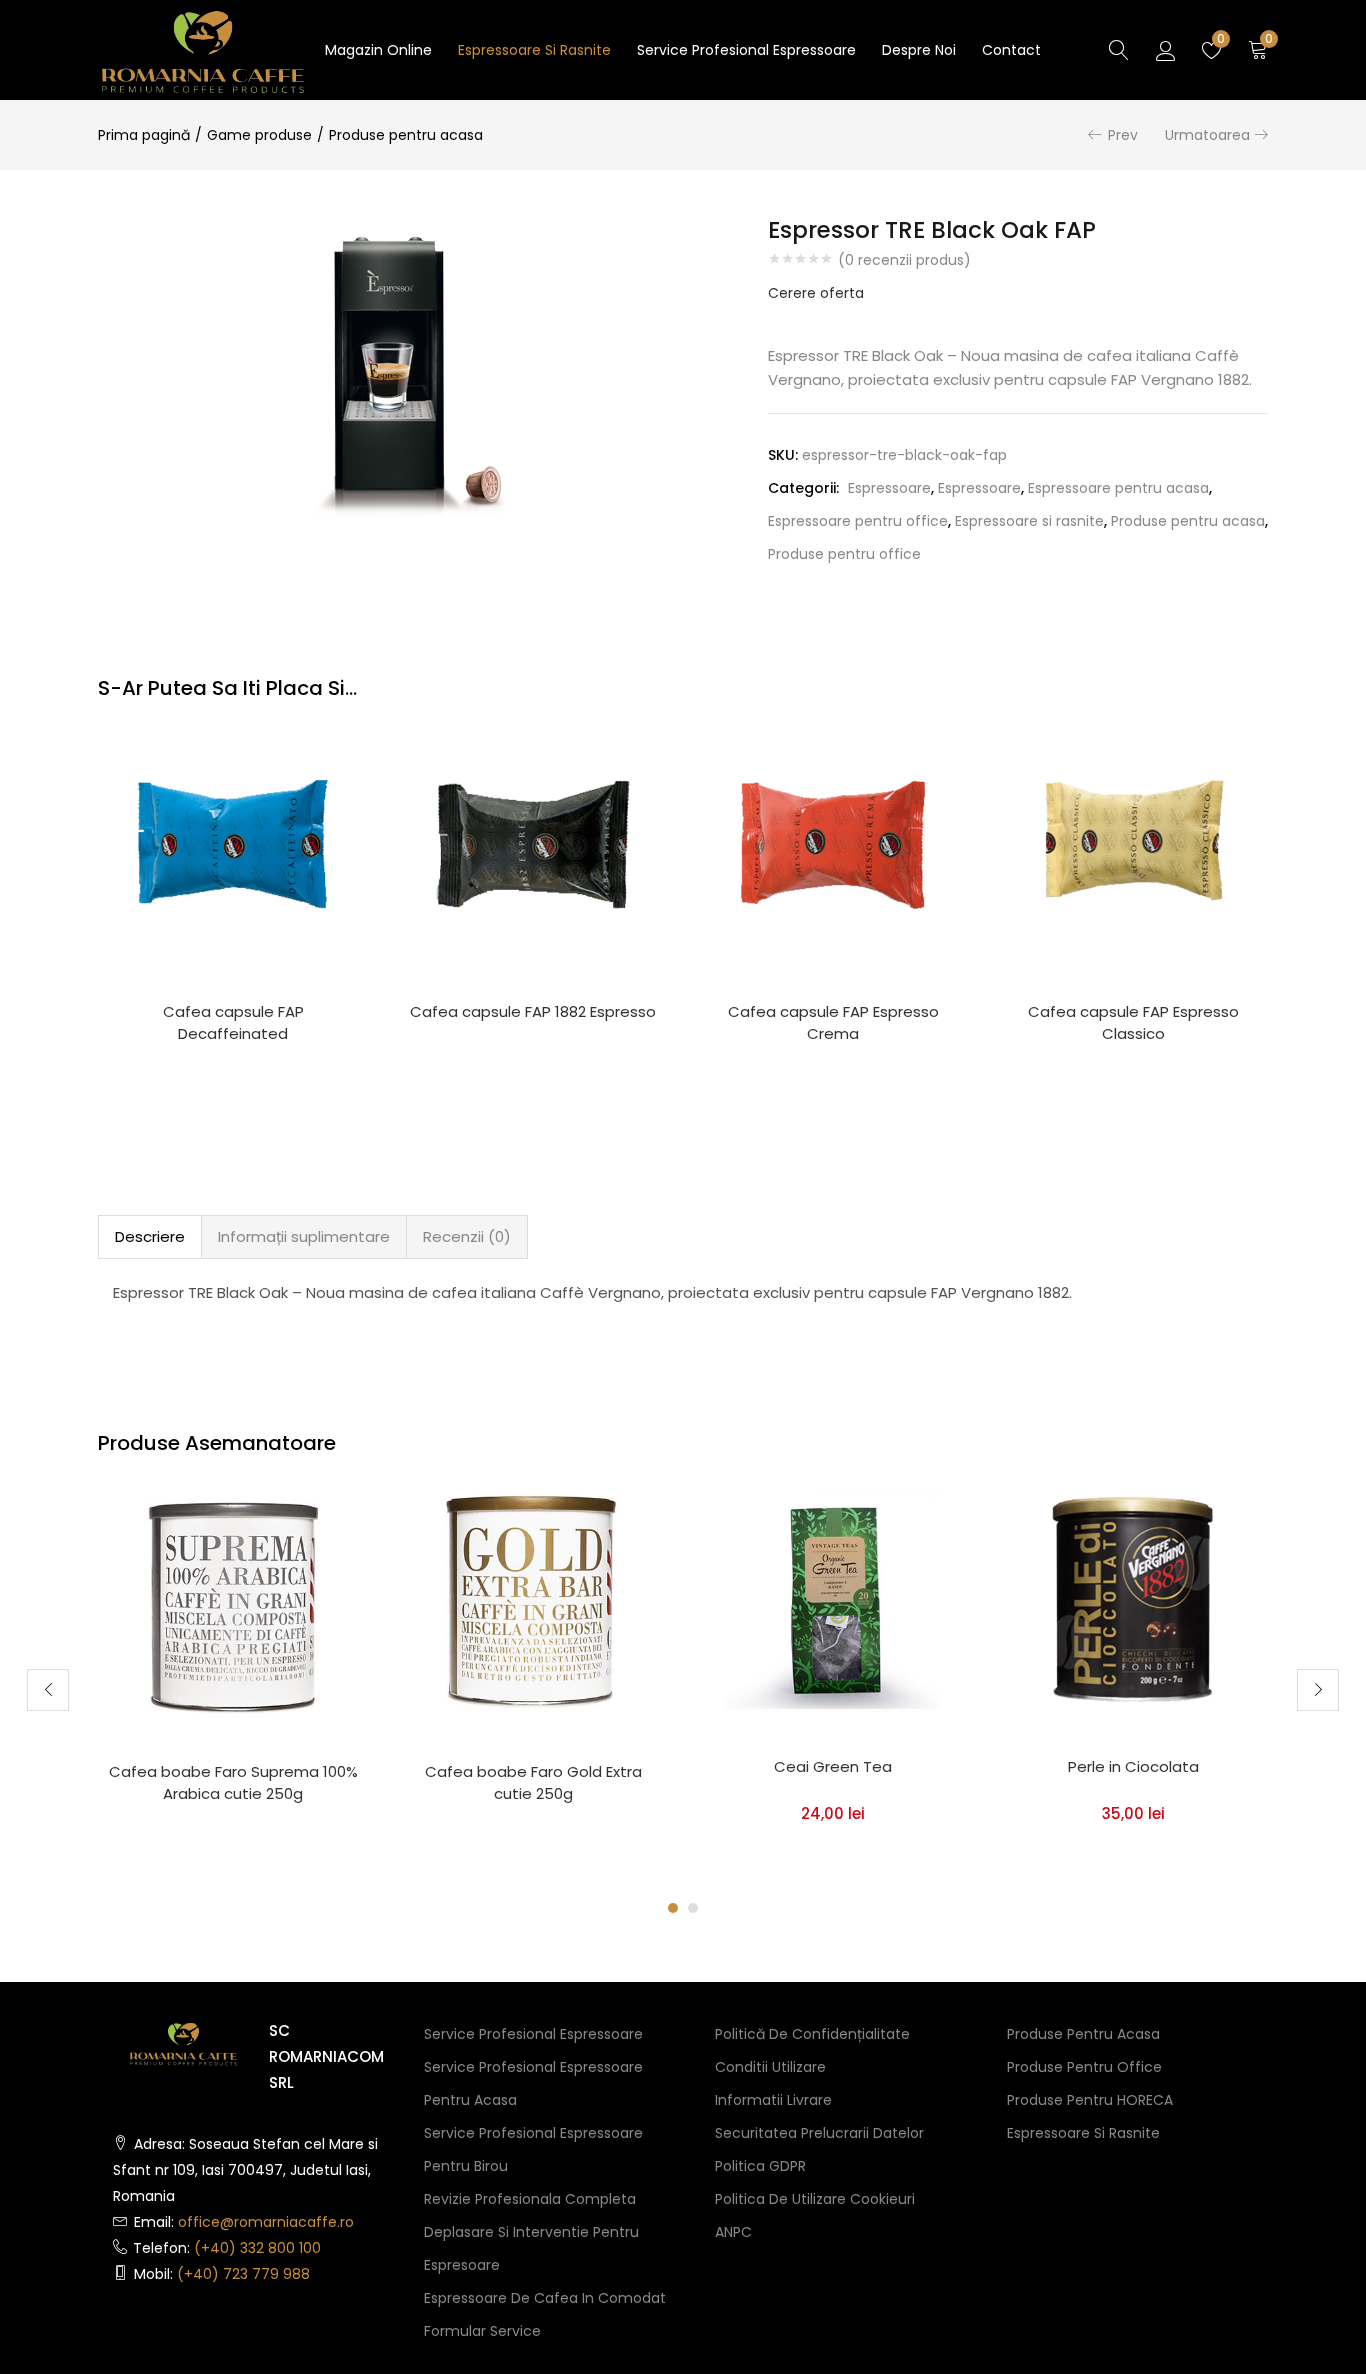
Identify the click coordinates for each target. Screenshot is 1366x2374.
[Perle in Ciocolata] (1133, 1598)
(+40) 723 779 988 (243, 2274)
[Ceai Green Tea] (833, 1598)
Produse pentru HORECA (1090, 2100)
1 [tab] (673, 1908)
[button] (1258, 50)
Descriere (150, 1236)
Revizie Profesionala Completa (530, 2199)
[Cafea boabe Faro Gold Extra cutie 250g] (533, 1607)
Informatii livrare (773, 2100)
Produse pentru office (844, 554)
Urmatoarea (1207, 135)
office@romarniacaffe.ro (266, 2222)
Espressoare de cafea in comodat (545, 2298)
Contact (1011, 50)
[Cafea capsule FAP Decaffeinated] (233, 843)
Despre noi (919, 50)
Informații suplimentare (304, 1236)
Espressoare (889, 488)
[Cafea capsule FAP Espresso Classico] (1133, 843)
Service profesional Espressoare (746, 50)
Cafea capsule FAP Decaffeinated (233, 1023)
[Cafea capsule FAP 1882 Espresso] (533, 843)
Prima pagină (144, 135)
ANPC (733, 2232)
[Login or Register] (1165, 50)
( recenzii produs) (904, 260)
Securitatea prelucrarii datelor (819, 2133)
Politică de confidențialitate (812, 2034)
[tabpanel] (233, 1674)
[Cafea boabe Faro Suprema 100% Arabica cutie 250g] (233, 1607)
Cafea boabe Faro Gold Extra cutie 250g (533, 1783)
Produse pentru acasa (406, 135)
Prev (1123, 135)
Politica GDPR (760, 2166)
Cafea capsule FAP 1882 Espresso (533, 1011)
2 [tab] (693, 1908)
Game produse (259, 135)
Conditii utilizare (770, 2067)
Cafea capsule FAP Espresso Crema (833, 1023)
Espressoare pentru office (858, 521)
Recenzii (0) (467, 1236)
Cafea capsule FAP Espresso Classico (1133, 1023)
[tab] (150, 1237)
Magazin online (378, 50)
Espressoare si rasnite (534, 50)
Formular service (482, 2331)
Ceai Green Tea (833, 1766)
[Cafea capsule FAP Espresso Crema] (833, 843)
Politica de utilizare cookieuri (815, 2199)
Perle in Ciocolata (1133, 1766)
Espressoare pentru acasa (1118, 488)
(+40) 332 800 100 (257, 2248)
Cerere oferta (816, 293)
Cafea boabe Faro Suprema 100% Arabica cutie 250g (233, 1783)
